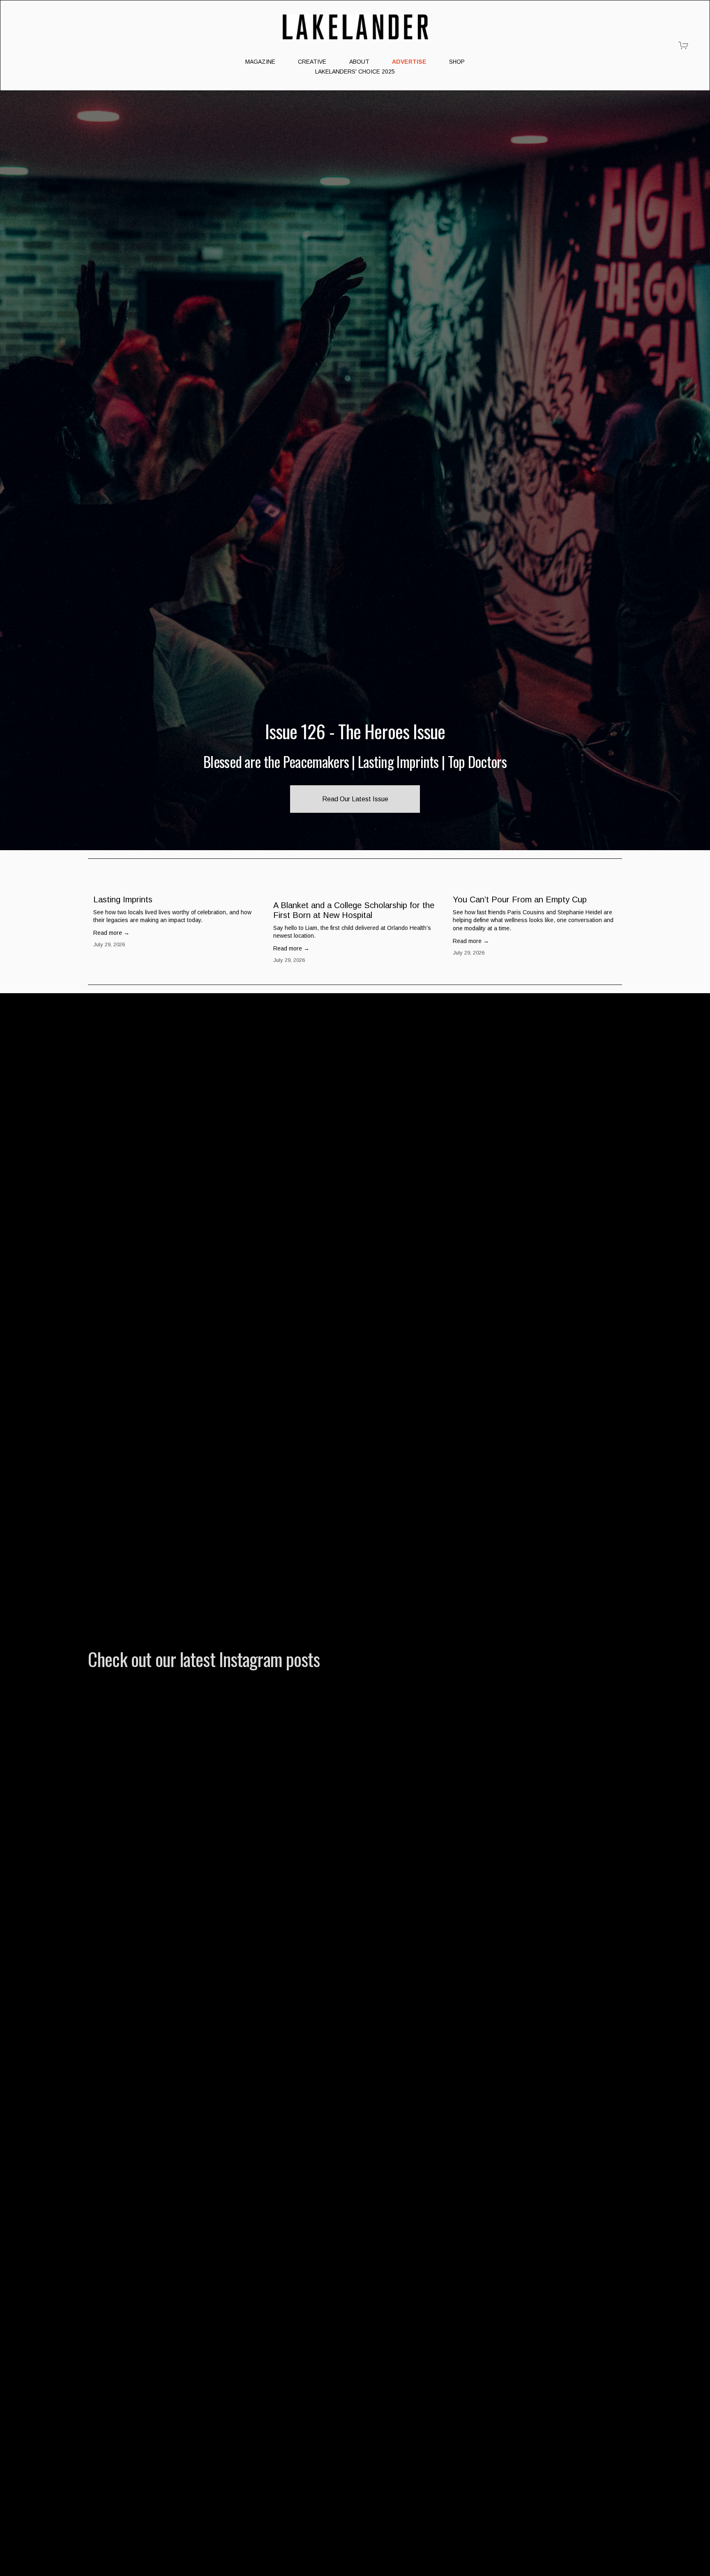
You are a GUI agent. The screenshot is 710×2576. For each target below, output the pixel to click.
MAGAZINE (260, 62)
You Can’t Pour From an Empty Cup (520, 899)
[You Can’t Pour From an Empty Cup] (537, 885)
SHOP (457, 62)
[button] (608, 872)
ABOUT (359, 62)
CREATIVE (312, 62)
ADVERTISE (409, 62)
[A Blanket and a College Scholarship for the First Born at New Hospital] (358, 888)
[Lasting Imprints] (178, 885)
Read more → (111, 933)
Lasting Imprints (123, 899)
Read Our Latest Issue (355, 799)
